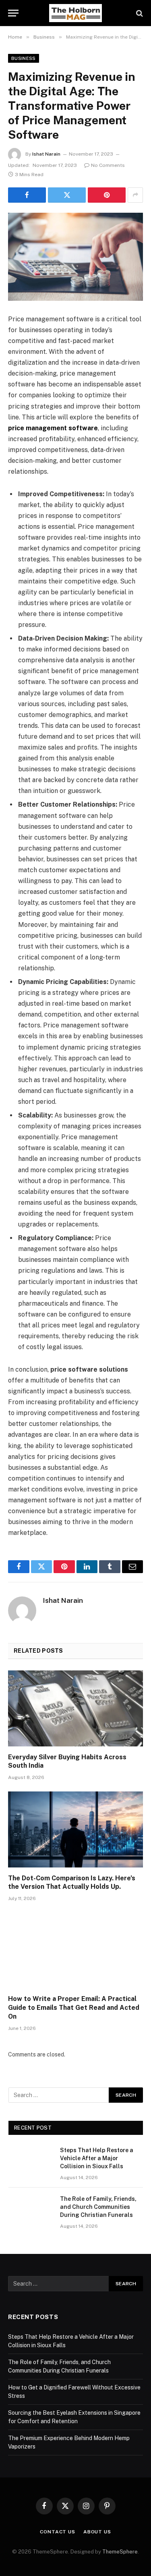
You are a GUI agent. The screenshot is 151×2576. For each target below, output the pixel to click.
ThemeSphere (120, 2552)
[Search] (139, 13)
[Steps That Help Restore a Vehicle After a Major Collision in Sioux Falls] (31, 2161)
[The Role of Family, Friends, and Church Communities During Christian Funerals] (31, 2209)
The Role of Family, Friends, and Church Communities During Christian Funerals (98, 2207)
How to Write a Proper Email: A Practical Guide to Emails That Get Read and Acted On (74, 2008)
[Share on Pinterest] (107, 195)
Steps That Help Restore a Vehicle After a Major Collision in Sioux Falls (97, 2158)
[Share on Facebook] (27, 195)
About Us (97, 2532)
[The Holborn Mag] (76, 13)
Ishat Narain (46, 154)
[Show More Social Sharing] (135, 195)
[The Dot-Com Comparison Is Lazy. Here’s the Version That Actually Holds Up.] (75, 1829)
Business (24, 58)
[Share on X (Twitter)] (67, 195)
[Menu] (13, 13)
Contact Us (57, 2532)
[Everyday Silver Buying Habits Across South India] (75, 1708)
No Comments (108, 165)
